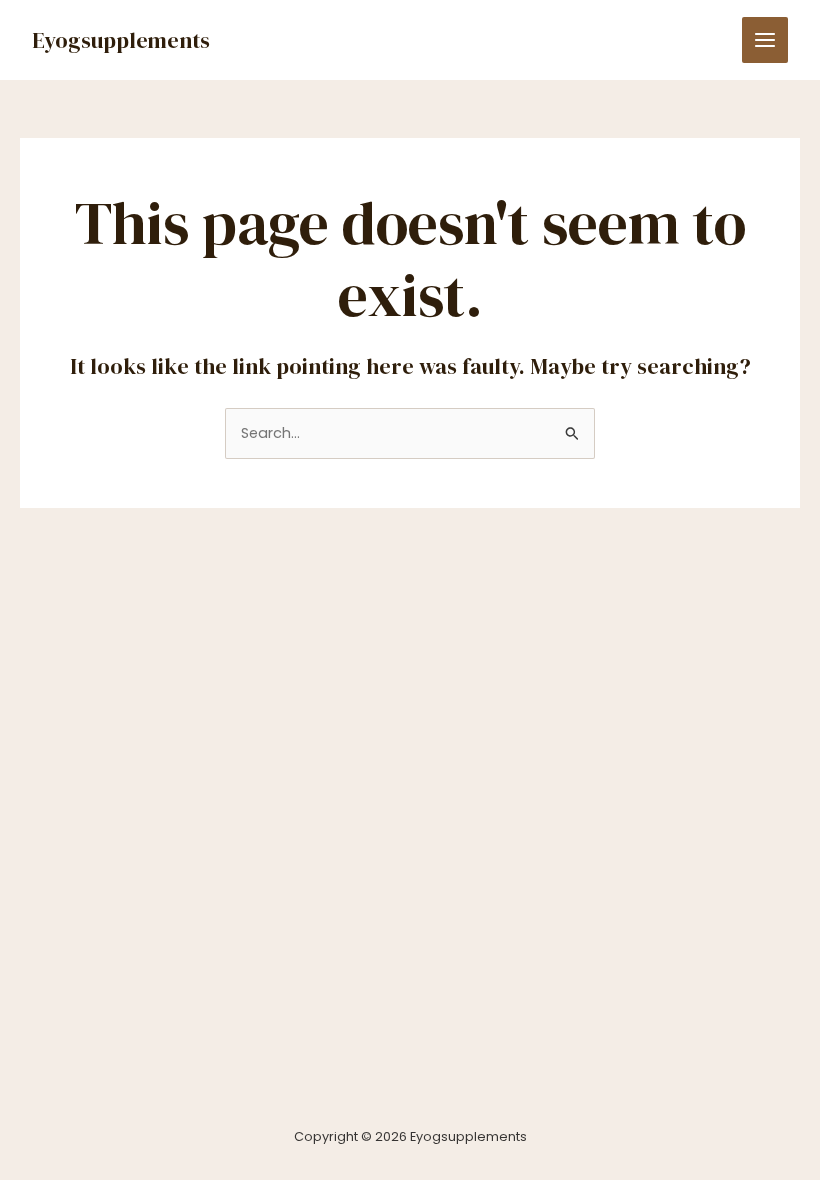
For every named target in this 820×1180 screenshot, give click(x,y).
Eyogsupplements (121, 40)
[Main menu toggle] (765, 40)
